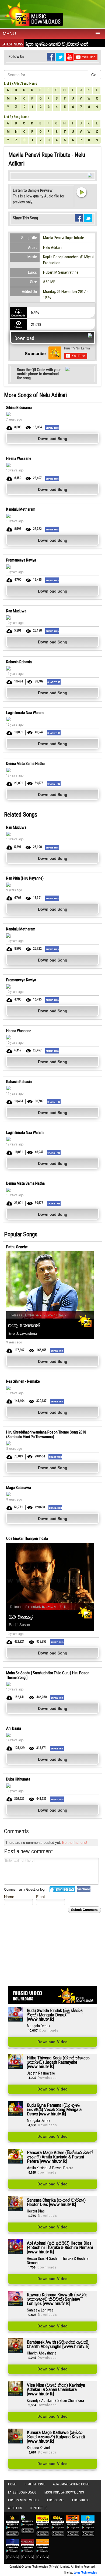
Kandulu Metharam (21, 509)
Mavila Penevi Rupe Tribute (64, 238)
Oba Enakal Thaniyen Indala (27, 1538)
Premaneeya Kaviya (21, 560)
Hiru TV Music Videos (24, 2500)
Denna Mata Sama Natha (25, 764)
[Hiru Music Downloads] (34, 13)
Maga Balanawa (19, 1488)
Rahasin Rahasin (19, 662)
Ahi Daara (14, 1728)
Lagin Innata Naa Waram (25, 713)
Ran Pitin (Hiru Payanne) (25, 878)
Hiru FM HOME (35, 2484)
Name (9, 1896)
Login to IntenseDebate (62, 1889)
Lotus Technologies (85, 2573)
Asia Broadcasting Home (71, 2484)
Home (12, 2484)
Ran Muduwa (16, 611)
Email (41, 1896)
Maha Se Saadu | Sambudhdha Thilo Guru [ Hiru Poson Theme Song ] (48, 1675)
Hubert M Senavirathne (61, 272)
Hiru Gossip (56, 2500)
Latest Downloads (22, 2492)
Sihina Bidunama (19, 408)
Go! (94, 75)
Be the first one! (75, 1842)
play (81, 192)
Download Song (53, 438)
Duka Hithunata (18, 1779)
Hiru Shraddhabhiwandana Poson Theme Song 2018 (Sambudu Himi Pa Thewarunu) (46, 1434)
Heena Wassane (19, 458)
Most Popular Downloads (64, 2492)
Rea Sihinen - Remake (23, 1381)
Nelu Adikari (52, 247)
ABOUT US (15, 2508)
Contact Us (38, 2508)
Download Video (52, 2042)
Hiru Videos (81, 2500)
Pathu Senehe (17, 1247)
